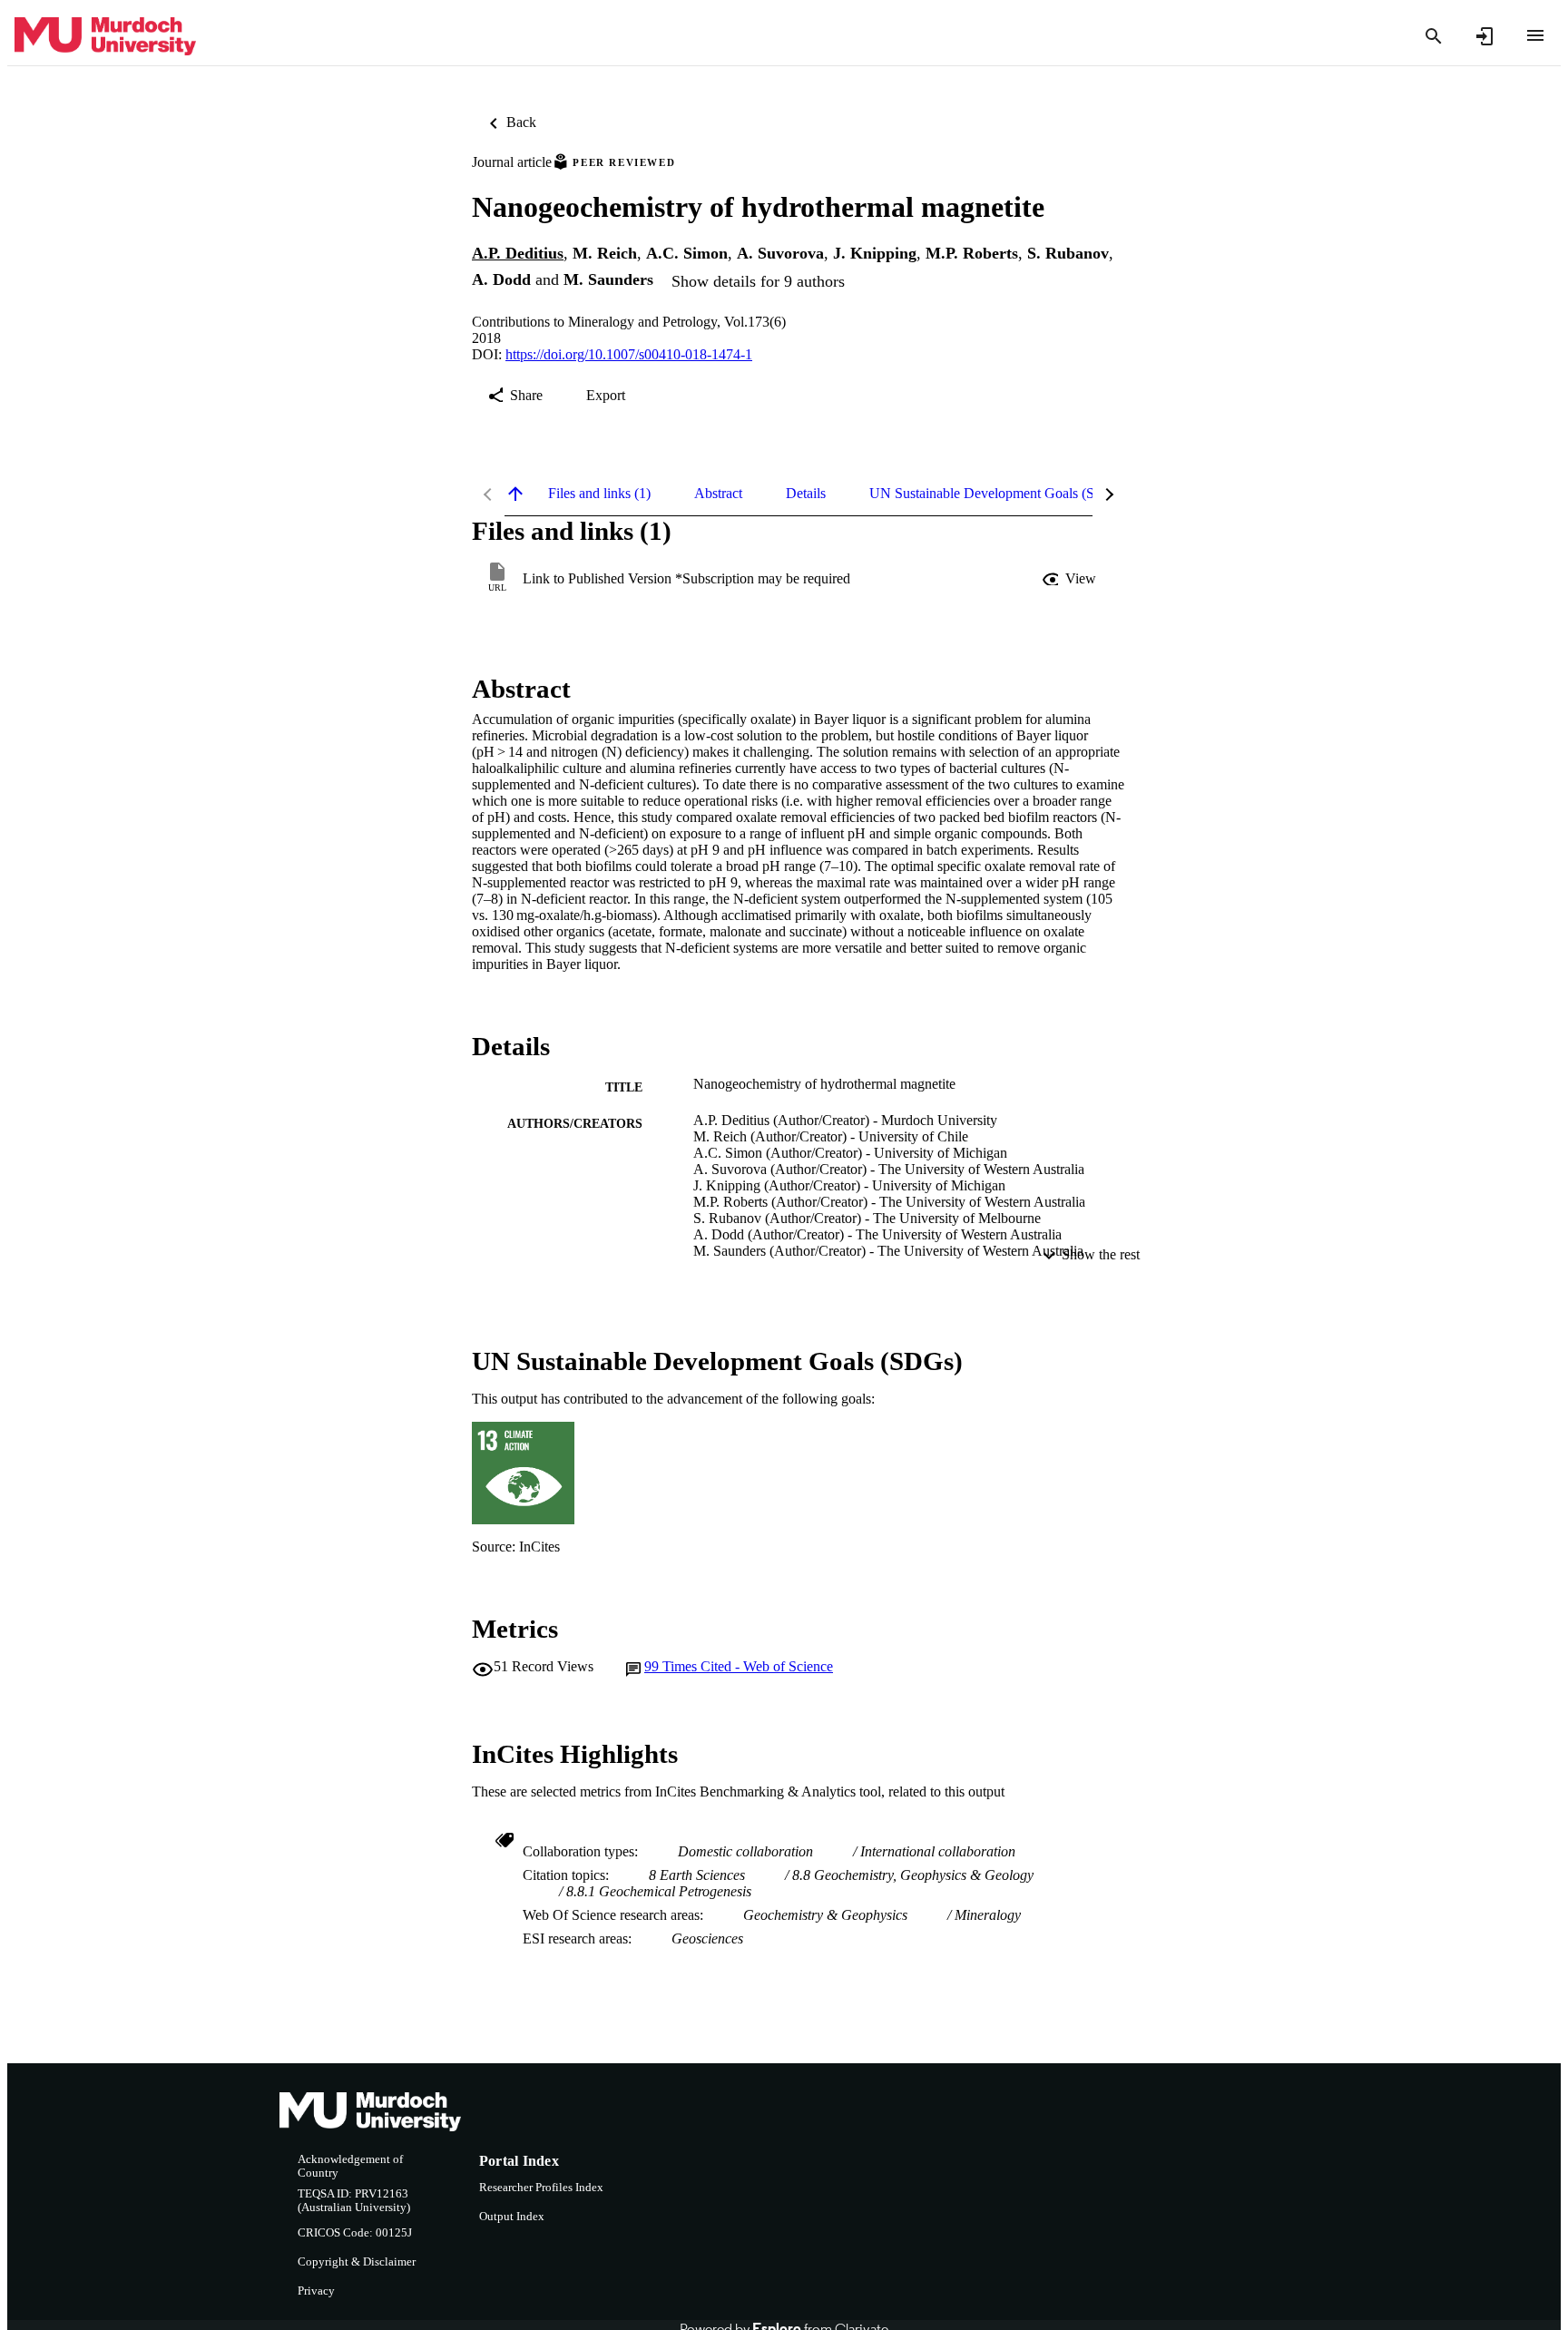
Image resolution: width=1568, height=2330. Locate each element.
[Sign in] (1485, 36)
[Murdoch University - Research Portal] (105, 37)
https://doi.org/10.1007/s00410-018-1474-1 (629, 354)
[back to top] (515, 494)
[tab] (599, 494)
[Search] (1434, 36)
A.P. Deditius (518, 253)
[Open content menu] (1535, 35)
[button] (1071, 579)
